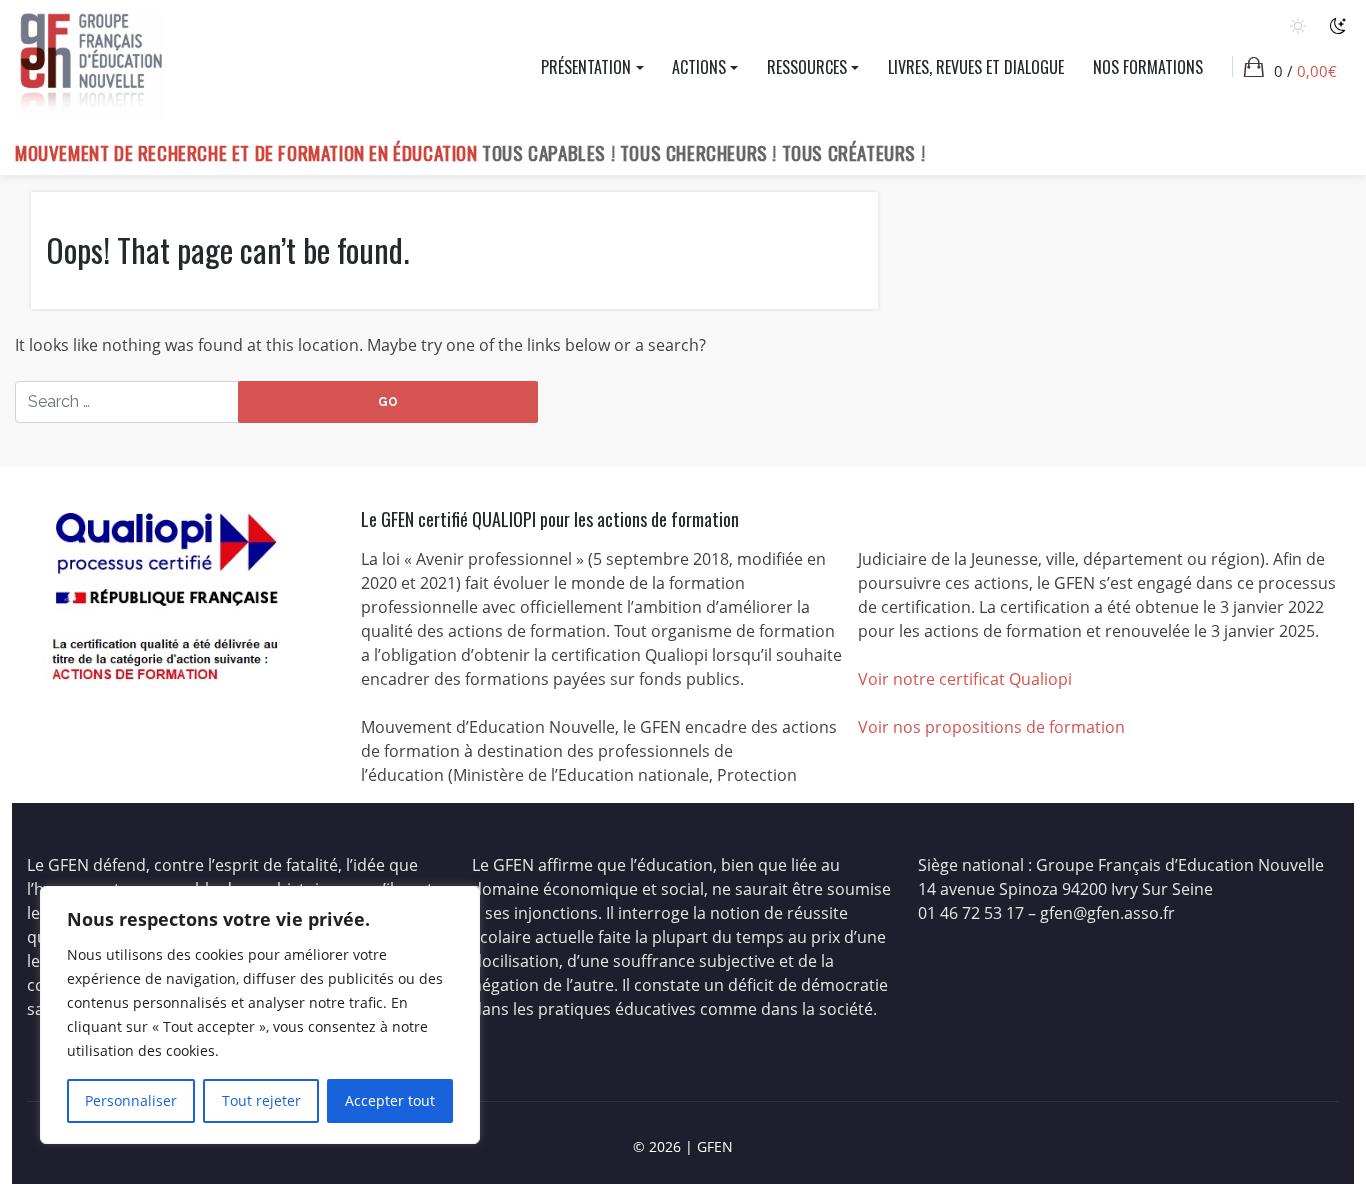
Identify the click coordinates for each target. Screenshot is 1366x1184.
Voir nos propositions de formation (991, 727)
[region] (260, 1015)
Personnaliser (131, 1100)
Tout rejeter (261, 1100)
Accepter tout (390, 1100)
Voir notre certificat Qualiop (963, 679)
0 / (1305, 71)
